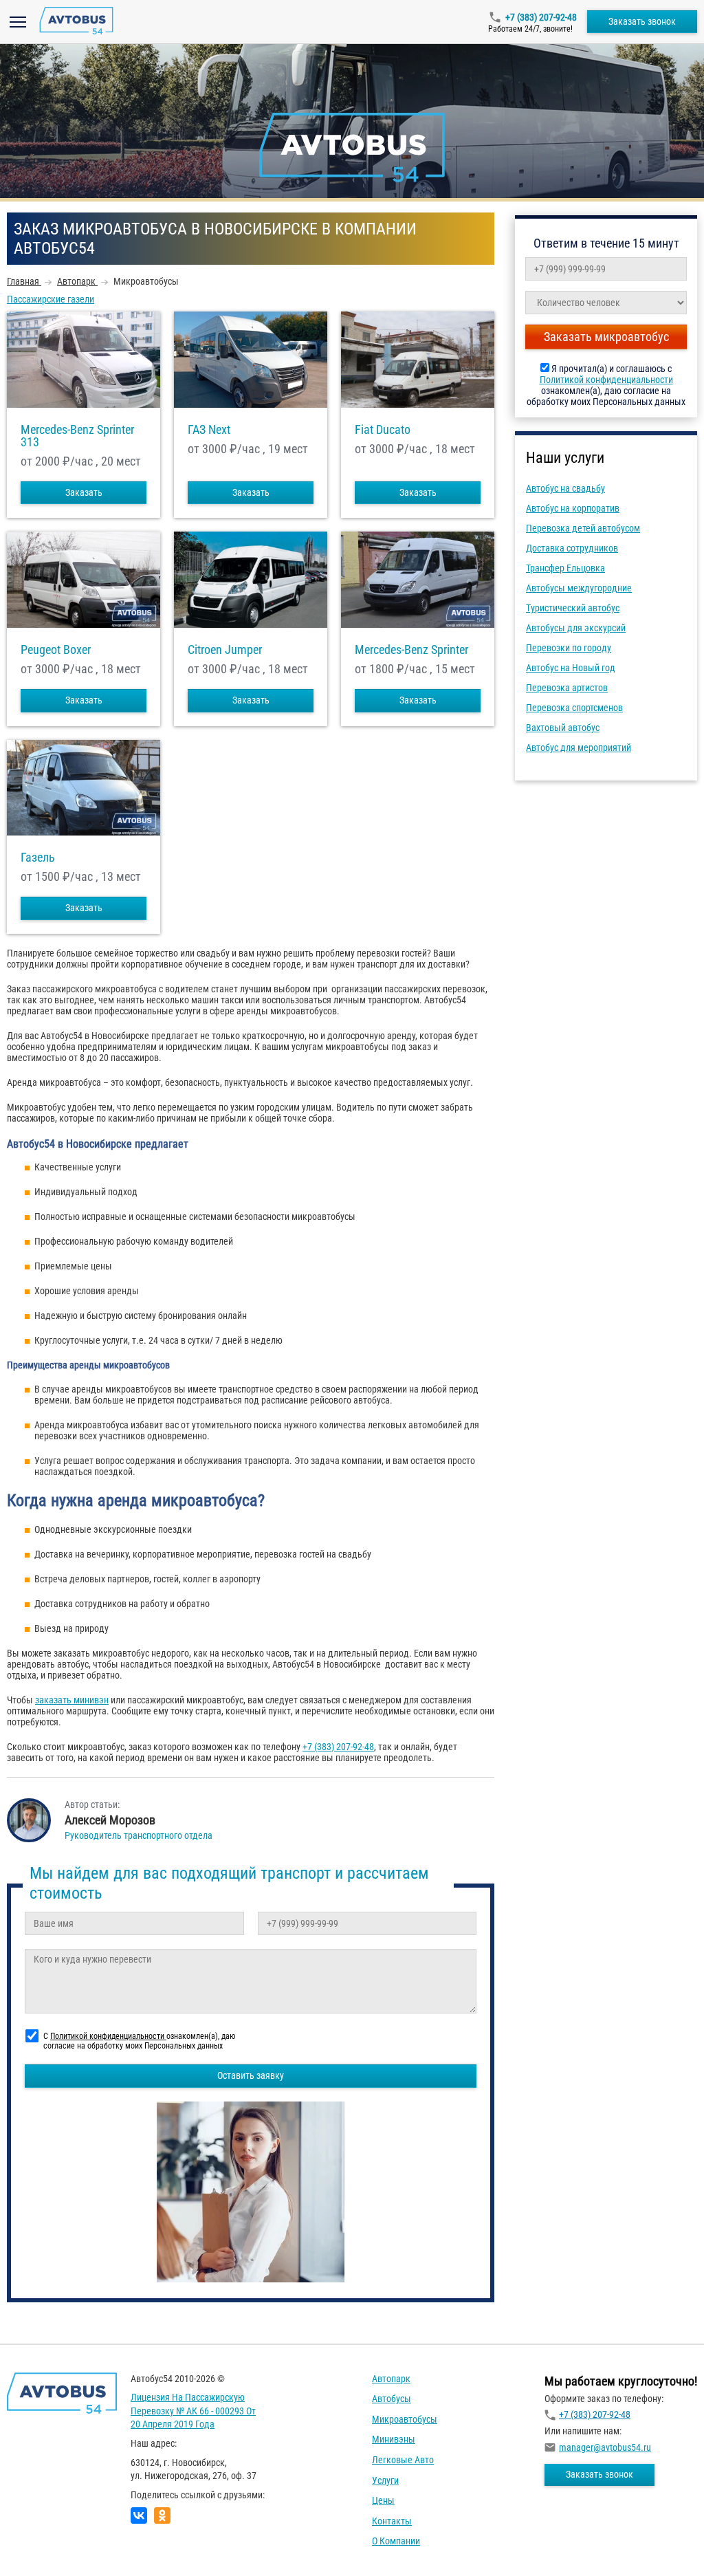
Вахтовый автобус (563, 728)
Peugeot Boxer (56, 650)
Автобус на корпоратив (573, 508)
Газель (38, 858)
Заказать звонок (642, 21)
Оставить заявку (251, 2075)
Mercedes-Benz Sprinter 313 (77, 436)
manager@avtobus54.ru (605, 2447)
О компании (396, 2541)
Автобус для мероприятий (579, 747)
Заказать (84, 492)
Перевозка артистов (567, 688)
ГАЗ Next (209, 430)
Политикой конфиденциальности (606, 380)
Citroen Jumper (225, 650)
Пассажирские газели (51, 299)
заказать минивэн (72, 1700)
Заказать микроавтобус (606, 337)
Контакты (392, 2521)
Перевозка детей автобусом (583, 528)
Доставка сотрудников (572, 548)
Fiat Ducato (383, 430)
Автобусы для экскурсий (576, 628)
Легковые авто (403, 2460)
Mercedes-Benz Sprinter (411, 650)
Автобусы (392, 2399)
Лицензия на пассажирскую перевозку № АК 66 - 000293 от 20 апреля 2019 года (193, 2411)
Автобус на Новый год (571, 668)
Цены (383, 2500)
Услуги (385, 2480)
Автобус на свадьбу (565, 488)
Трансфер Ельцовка (565, 568)
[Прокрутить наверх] (45, 2544)
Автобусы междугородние (579, 588)
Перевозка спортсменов (574, 708)
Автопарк (391, 2379)
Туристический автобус (573, 608)
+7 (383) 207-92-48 (541, 17)
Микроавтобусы (405, 2419)
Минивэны (394, 2439)
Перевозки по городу (569, 648)
